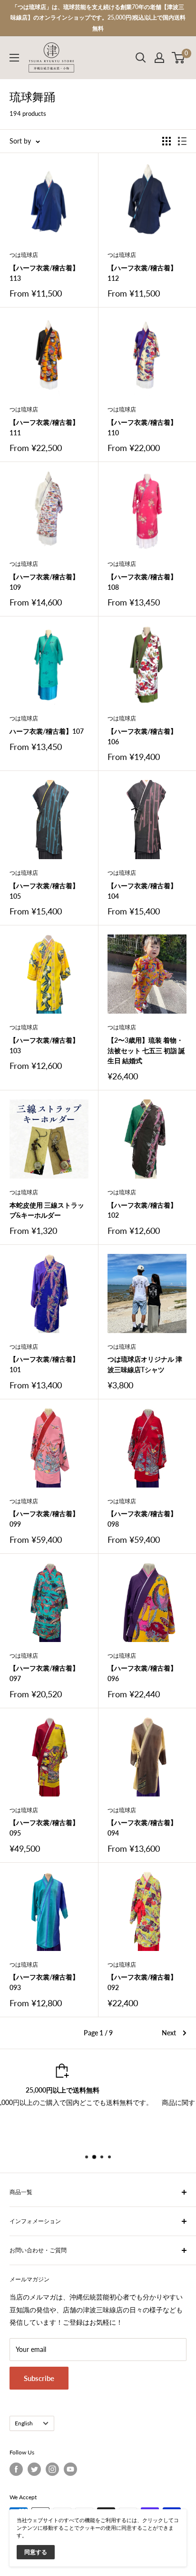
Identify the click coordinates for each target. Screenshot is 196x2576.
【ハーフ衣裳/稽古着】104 (142, 891)
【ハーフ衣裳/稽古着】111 (44, 427)
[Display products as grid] (167, 141)
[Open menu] (14, 58)
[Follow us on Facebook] (16, 2469)
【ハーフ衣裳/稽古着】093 (44, 1982)
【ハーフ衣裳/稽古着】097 (44, 1673)
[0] (179, 58)
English (24, 2423)
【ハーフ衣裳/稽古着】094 (142, 1828)
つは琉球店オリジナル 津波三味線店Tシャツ (145, 1364)
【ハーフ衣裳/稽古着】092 (142, 1982)
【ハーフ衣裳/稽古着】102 (142, 1210)
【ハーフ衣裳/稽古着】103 (44, 1045)
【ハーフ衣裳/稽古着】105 (44, 891)
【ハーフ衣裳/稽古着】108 (142, 582)
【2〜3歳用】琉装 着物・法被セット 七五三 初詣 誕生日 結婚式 (146, 1050)
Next (169, 2033)
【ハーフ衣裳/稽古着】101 (44, 1364)
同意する (36, 2552)
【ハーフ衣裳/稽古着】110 (142, 427)
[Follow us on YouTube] (70, 2469)
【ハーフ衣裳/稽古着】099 (44, 1519)
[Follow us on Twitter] (34, 2469)
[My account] (159, 58)
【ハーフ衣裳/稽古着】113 (44, 273)
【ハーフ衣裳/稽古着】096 (142, 1673)
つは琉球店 (24, 255)
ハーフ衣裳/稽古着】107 (47, 731)
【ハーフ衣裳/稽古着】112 (142, 273)
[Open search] (141, 58)
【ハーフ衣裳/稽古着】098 (142, 1519)
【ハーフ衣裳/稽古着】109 (44, 582)
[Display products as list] (182, 141)
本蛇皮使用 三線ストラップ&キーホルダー (47, 1210)
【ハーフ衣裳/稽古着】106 (142, 736)
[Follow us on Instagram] (52, 2469)
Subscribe (39, 2378)
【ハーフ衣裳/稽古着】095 (44, 1828)
